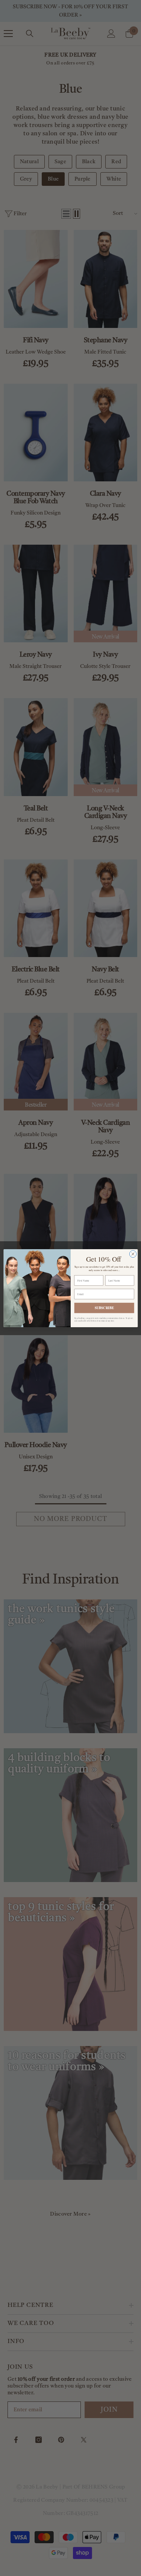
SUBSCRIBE (104, 1308)
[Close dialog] (133, 1254)
